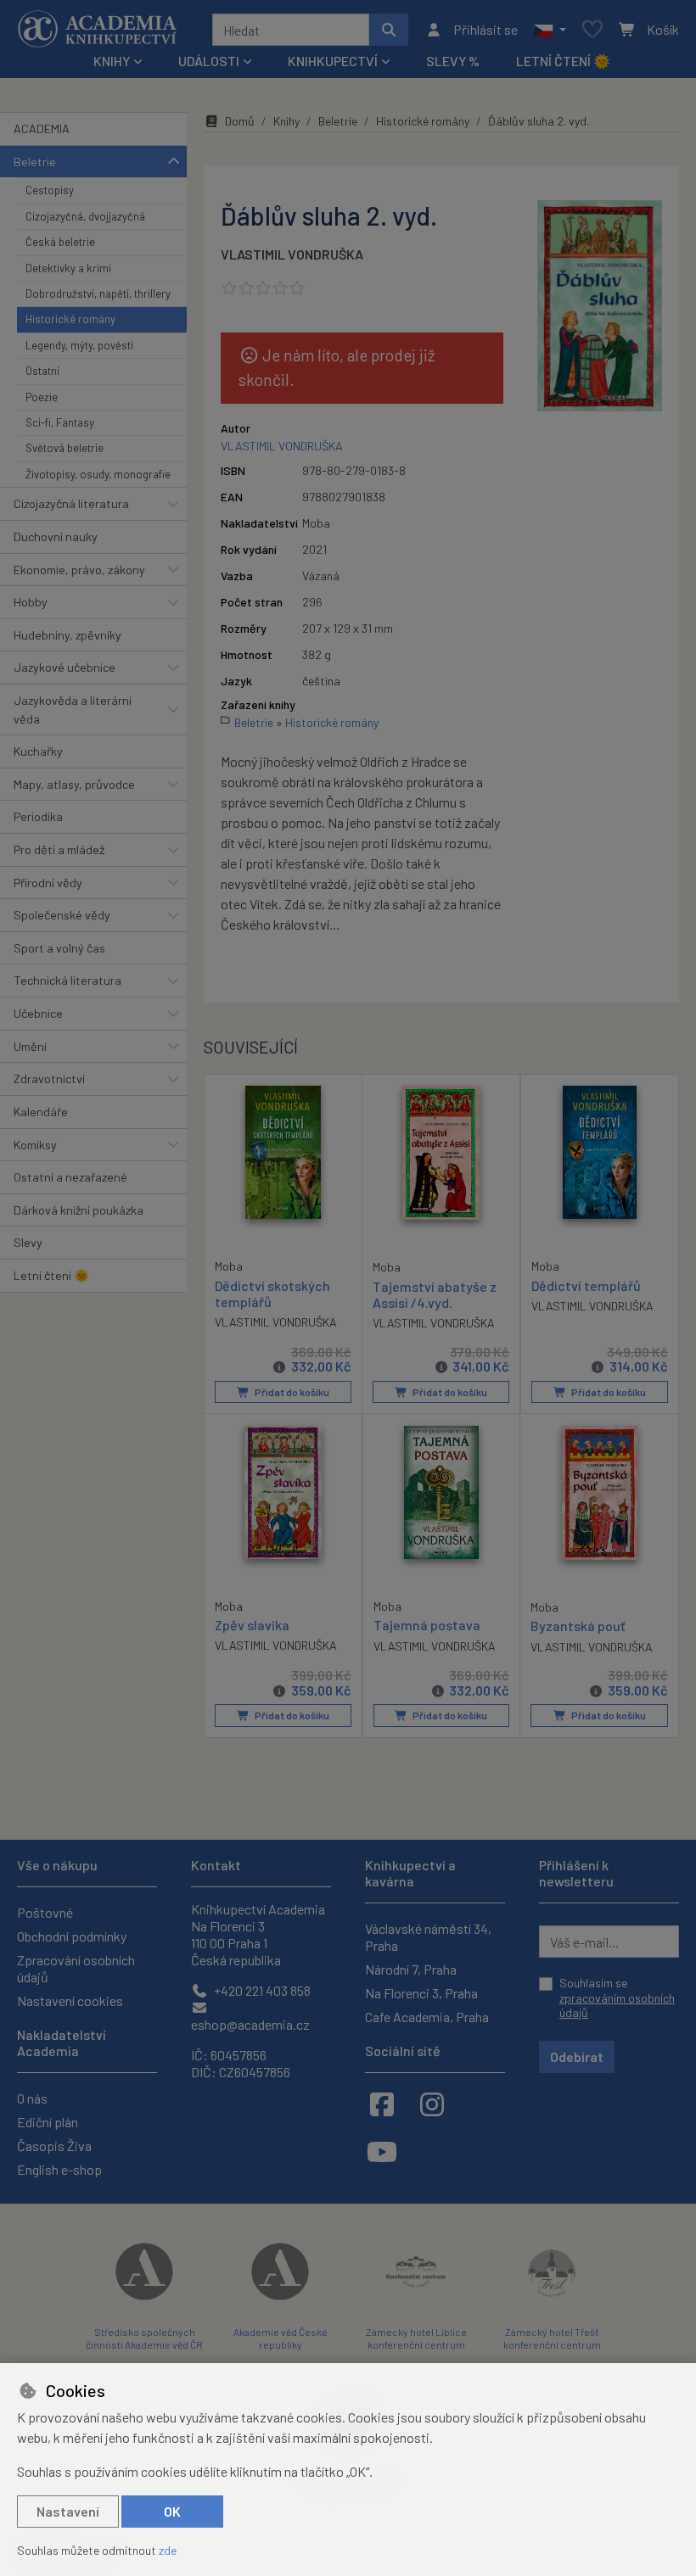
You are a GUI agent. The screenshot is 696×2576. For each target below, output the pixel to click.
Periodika (38, 816)
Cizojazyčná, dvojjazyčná (85, 216)
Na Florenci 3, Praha (421, 1993)
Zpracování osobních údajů (76, 1968)
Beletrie (35, 162)
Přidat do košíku (291, 1392)
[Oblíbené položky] (592, 30)
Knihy (286, 121)
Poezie (42, 397)
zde (168, 2550)
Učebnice (38, 1013)
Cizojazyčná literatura (71, 503)
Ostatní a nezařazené (70, 1177)
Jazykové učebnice (65, 667)
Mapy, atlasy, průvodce (74, 784)
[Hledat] (389, 30)
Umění (30, 1046)
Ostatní (42, 371)
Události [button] (209, 61)
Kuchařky (38, 751)
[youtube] (382, 2151)
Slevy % (453, 61)
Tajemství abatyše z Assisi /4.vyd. (435, 1294)
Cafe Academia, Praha (427, 2017)
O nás (32, 2098)
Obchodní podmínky (72, 1936)
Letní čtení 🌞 (563, 61)
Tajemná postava (427, 1625)
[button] (550, 30)
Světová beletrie (65, 448)
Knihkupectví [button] (333, 61)
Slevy (28, 1242)
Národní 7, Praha (411, 1969)
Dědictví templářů (586, 1285)
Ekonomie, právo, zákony (79, 570)
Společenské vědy (62, 915)
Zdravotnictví (49, 1078)
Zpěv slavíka (252, 1625)
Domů (240, 121)
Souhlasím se (617, 1998)
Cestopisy (50, 190)
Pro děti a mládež (59, 849)
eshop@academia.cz (250, 2024)
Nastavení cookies (70, 2000)
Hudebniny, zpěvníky (67, 635)
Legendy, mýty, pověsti (79, 345)
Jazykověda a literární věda (73, 710)
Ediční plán (48, 2122)
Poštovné (45, 1912)
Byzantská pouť (578, 1626)
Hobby (31, 602)
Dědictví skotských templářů (272, 1294)
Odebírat (577, 2056)
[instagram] (432, 2104)
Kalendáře (41, 1112)
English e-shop (59, 2169)
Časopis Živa (54, 2146)
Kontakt (216, 1865)
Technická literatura (67, 980)
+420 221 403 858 (261, 1990)
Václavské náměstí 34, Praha (428, 1937)
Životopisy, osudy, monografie (98, 474)
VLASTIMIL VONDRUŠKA (292, 254)
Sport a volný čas (59, 948)
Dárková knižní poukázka (79, 1210)
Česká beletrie (60, 242)
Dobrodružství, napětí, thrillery (98, 293)
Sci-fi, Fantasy (60, 422)
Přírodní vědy (48, 883)
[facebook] (382, 2104)
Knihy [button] (112, 61)
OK (172, 2511)
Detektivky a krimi (68, 268)
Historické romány (70, 319)
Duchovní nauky (56, 536)
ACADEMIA (42, 129)
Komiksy (35, 1145)
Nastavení (68, 2511)
